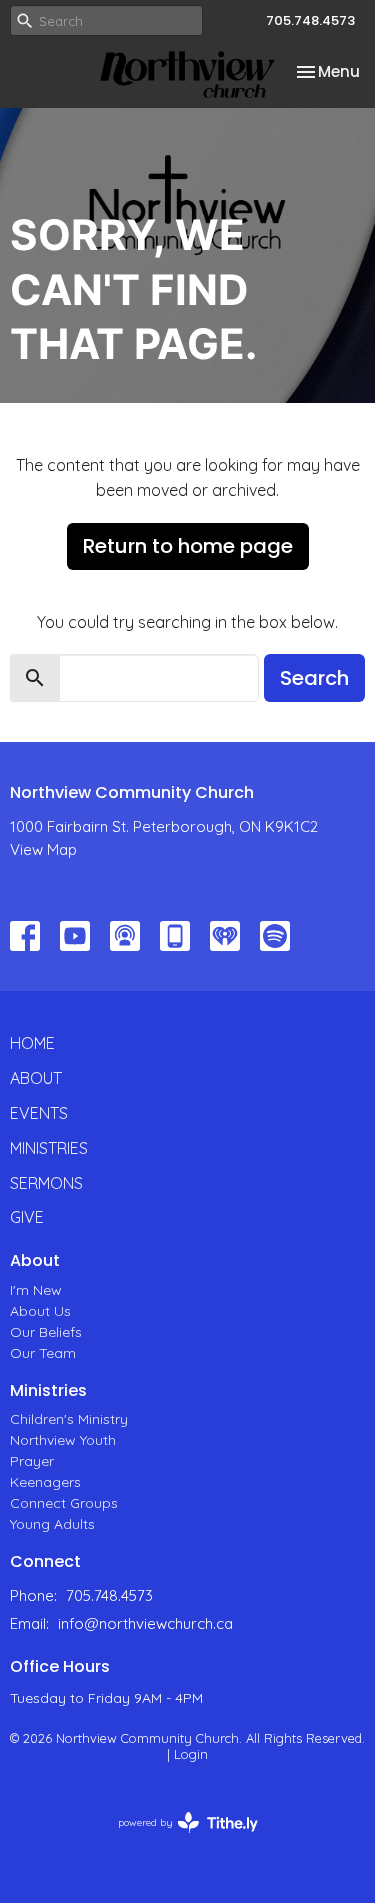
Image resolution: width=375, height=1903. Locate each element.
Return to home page (188, 546)
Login (191, 1754)
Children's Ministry (69, 1419)
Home (32, 1043)
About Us (40, 1311)
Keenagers (45, 1482)
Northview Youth (63, 1440)
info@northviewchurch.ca (145, 1623)
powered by (176, 1839)
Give (27, 1217)
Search (314, 678)
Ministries (49, 1148)
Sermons (46, 1183)
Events (39, 1113)
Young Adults (52, 1524)
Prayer (32, 1461)
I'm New (36, 1290)
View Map (43, 849)
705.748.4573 (310, 20)
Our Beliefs (46, 1332)
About (36, 1078)
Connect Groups (64, 1503)
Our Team (43, 1353)
